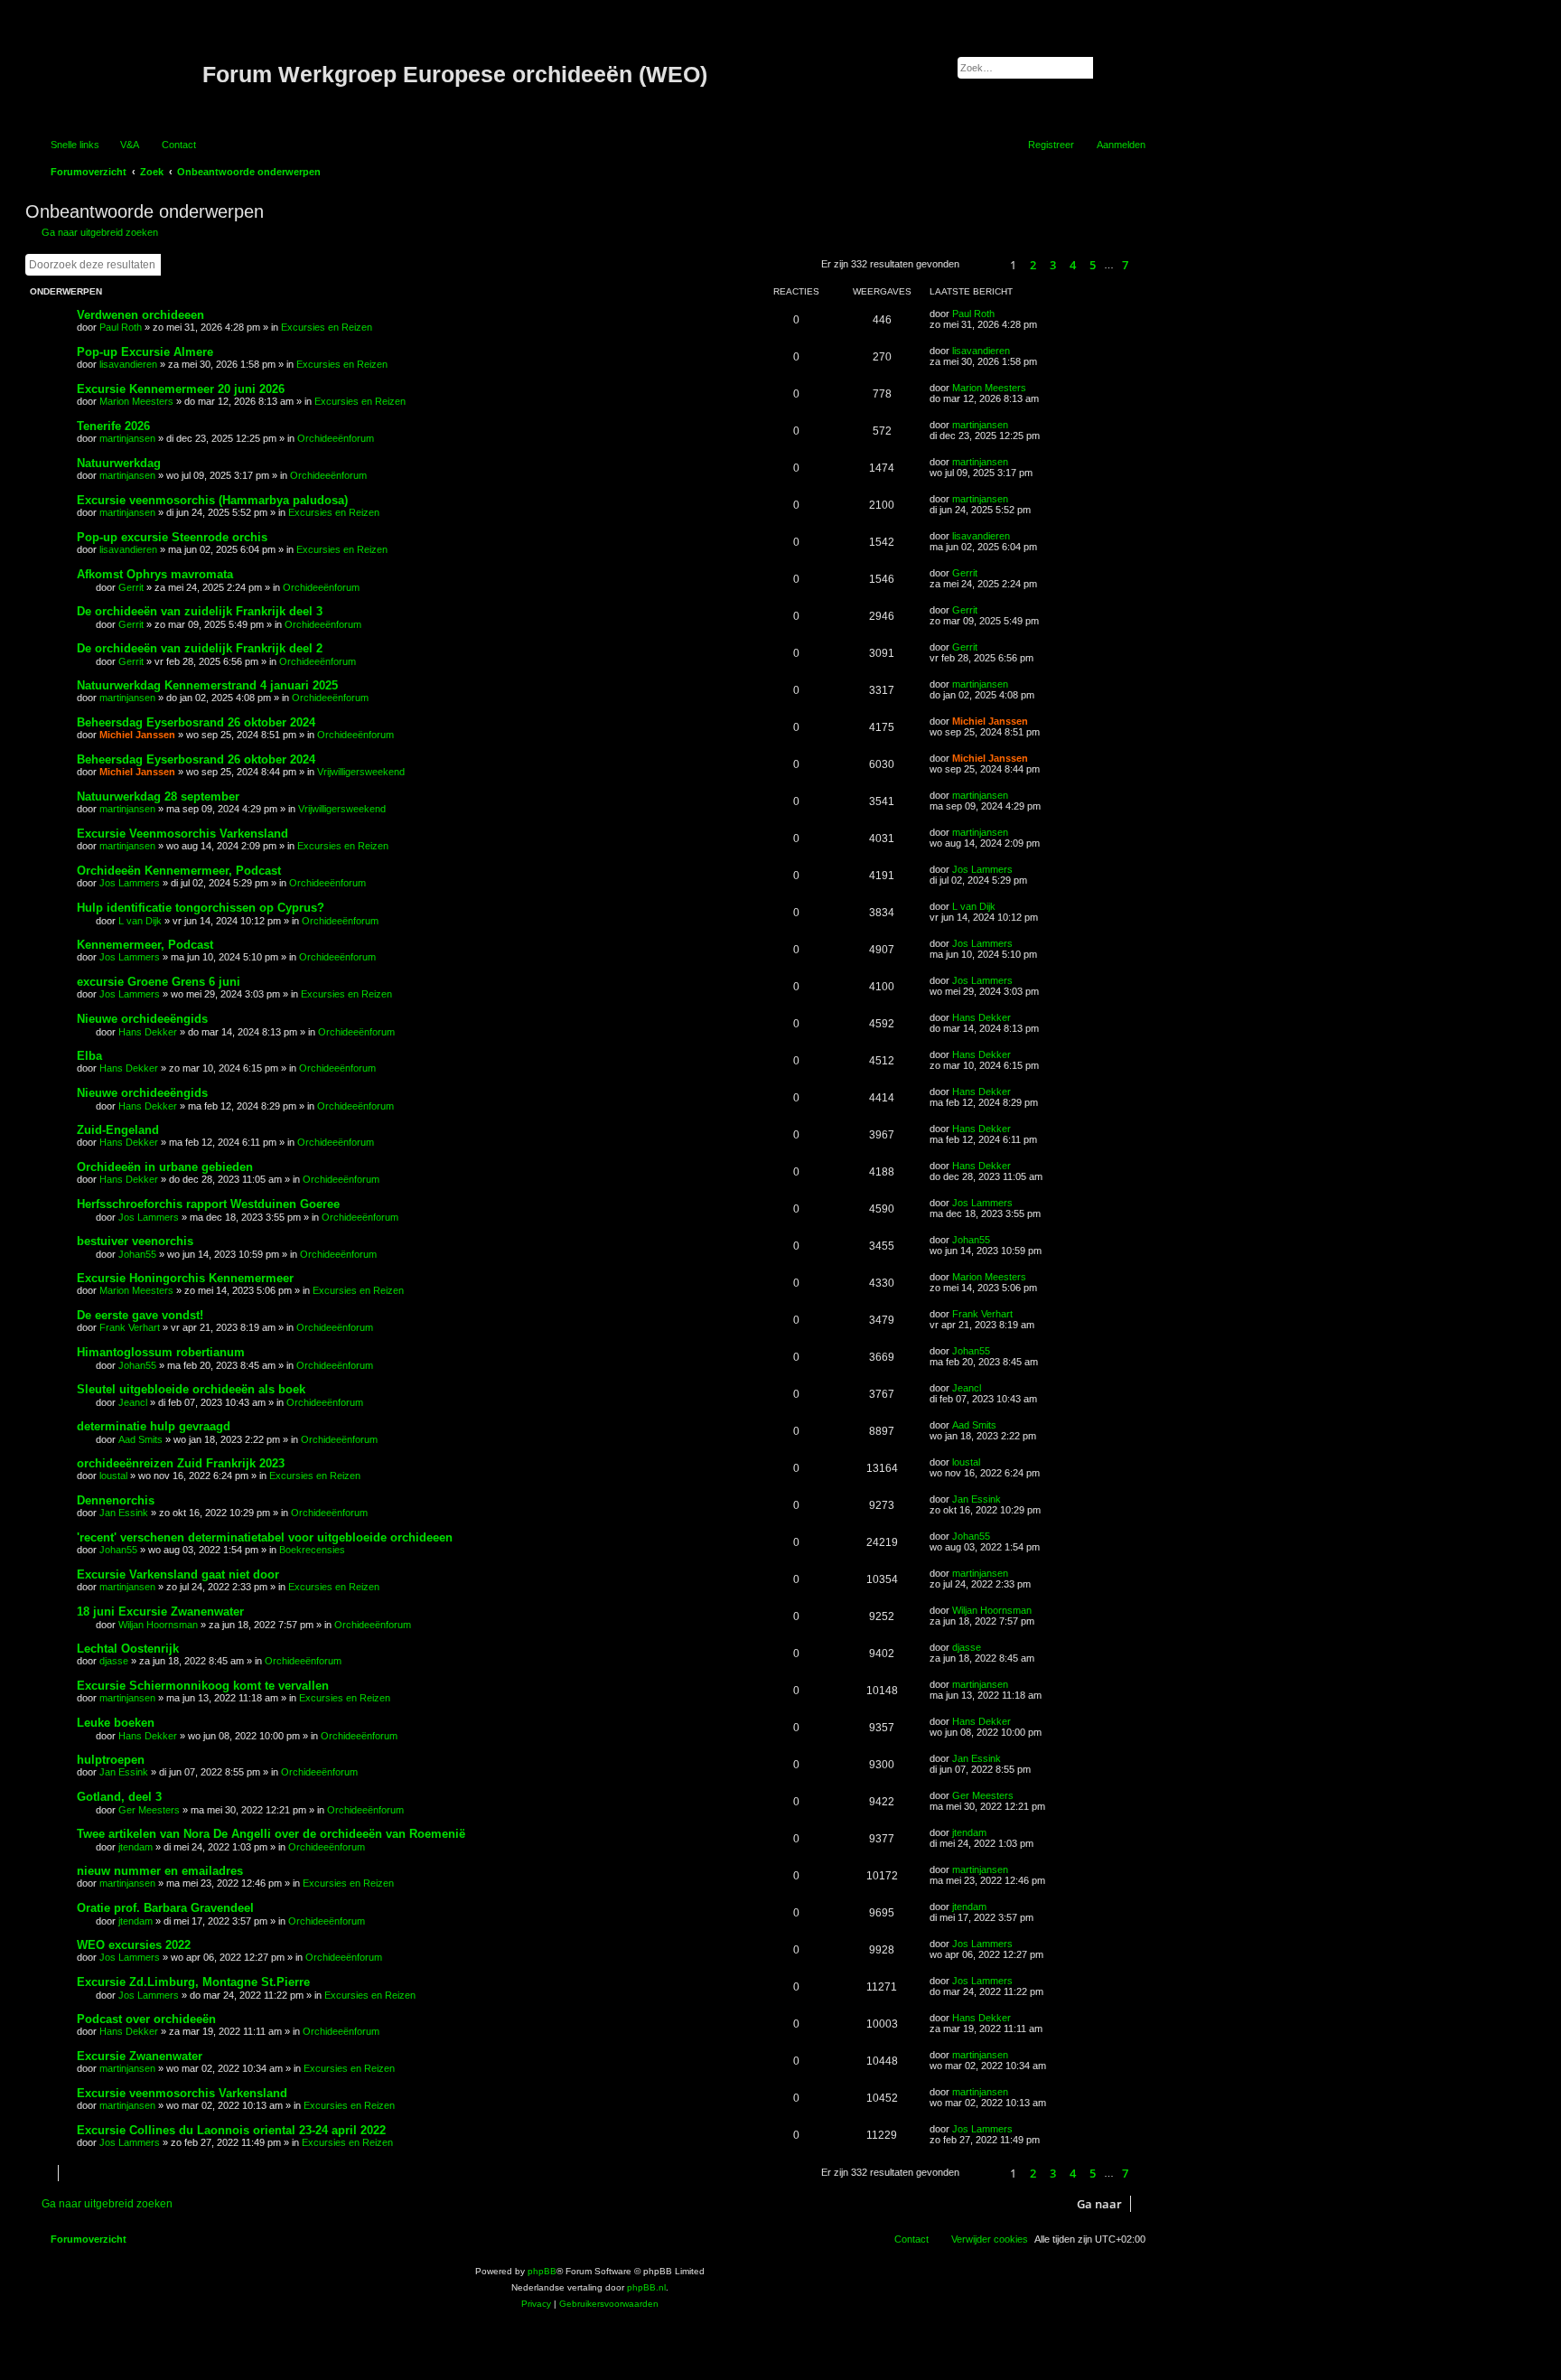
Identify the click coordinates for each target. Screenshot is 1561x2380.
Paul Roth (121, 327)
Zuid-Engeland (118, 1130)
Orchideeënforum (336, 438)
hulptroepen (111, 1760)
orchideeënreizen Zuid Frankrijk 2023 (181, 1463)
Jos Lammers (130, 883)
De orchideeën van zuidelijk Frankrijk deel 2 (200, 648)
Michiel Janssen (137, 735)
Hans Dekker (148, 1032)
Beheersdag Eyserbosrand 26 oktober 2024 (196, 722)
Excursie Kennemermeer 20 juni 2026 (181, 389)
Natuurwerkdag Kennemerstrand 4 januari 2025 (207, 685)
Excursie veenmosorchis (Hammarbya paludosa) (212, 500)
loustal (113, 1476)
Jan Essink (124, 1513)
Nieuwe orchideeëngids (142, 1019)
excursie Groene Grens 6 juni (159, 982)
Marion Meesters (136, 401)
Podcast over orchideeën (146, 2019)
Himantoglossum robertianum (161, 1352)
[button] (982, 265)
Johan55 (137, 1254)
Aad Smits (140, 1439)
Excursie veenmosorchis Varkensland (182, 2093)
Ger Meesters (149, 1810)
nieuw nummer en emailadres (160, 1871)
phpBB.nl (646, 2287)
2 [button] (1033, 265)
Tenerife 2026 (113, 426)
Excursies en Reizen (327, 327)
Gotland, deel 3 (119, 1797)
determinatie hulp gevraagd (154, 1426)
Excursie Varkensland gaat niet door (178, 1574)
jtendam (136, 1847)
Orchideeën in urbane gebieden (165, 1167)
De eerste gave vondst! (140, 1315)
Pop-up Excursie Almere (145, 352)
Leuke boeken (116, 1723)
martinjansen (127, 438)
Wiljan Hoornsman (158, 1625)
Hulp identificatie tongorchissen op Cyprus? (201, 908)
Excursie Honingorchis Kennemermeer (185, 1278)
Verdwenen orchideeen (140, 315)
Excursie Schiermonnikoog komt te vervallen (203, 1686)
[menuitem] (122, 145)
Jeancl (133, 1402)
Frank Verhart (130, 1327)
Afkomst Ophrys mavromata (155, 574)
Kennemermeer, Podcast (145, 945)
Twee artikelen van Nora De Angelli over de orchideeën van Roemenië (271, 1834)
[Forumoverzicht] (116, 75)
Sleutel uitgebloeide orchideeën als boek (191, 1389)
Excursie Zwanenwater (140, 2056)
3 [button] (1053, 265)
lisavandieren (128, 364)
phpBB (542, 2271)
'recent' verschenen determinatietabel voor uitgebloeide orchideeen (265, 1537)
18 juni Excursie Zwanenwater (160, 1612)
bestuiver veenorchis (135, 1241)
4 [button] (1073, 265)
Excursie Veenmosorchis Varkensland (182, 834)
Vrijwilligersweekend (361, 772)
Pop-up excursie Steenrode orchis (172, 537)
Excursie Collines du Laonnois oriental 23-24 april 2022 (231, 2130)
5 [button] (1093, 265)
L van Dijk (140, 921)
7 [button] (1125, 265)
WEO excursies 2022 (134, 1945)
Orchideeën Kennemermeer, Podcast (179, 871)
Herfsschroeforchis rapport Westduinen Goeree (208, 1204)
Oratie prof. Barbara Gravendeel (165, 1908)
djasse (114, 1661)
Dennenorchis (116, 1500)
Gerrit (131, 587)
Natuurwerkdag (119, 463)
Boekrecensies (312, 1550)
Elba (89, 1056)
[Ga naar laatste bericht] (1003, 314)
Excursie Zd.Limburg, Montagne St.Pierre (193, 1982)
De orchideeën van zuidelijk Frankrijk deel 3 (200, 611)
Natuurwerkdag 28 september (158, 796)
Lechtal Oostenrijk (128, 1649)
